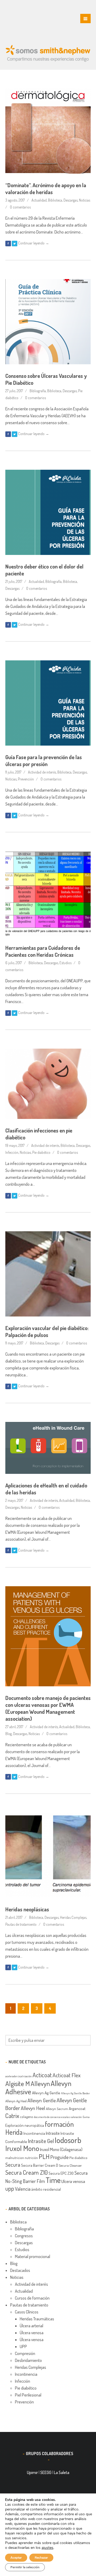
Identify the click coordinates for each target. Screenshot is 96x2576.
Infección (12, 1152)
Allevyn (40, 2083)
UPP (23, 2346)
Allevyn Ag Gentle (46, 2093)
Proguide (59, 2157)
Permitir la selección (25, 2567)
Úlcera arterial (31, 2326)
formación (59, 2124)
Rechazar (41, 2558)
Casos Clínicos (27, 2312)
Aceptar (16, 2558)
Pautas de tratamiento (21, 1924)
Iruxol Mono (22, 2148)
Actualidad (39, 200)
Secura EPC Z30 (61, 2173)
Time (53, 2180)
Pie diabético (41, 1152)
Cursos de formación (32, 2298)
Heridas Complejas (73, 1917)
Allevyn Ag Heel (16, 2101)
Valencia (23, 2189)
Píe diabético (78, 2158)
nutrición (31, 2158)
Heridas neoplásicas (27, 1909)
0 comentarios (20, 207)
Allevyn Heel (33, 2108)
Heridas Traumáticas (37, 2319)
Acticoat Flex (67, 2075)
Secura (13, 2165)
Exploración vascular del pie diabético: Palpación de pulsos (47, 1331)
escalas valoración (72, 2117)
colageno (27, 2117)
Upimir (32, 2472)
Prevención (26, 779)
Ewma (86, 2117)
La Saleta (62, 2472)
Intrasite (53, 2133)
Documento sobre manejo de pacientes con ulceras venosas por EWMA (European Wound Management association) (48, 1708)
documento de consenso (47, 2117)
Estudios (65, 963)
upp (10, 2188)
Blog (9, 1734)
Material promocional (33, 2256)
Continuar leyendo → (34, 243)
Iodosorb (68, 2140)
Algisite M (18, 2083)
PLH (44, 2156)
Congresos (24, 2236)
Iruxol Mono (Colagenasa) (61, 2149)
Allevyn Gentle (42, 2100)
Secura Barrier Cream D (40, 2165)
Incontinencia (34, 2133)
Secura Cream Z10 (27, 2172)
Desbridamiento (28, 2360)
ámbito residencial (46, 2189)
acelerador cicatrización (19, 2076)
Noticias (85, 200)
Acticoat (42, 2075)
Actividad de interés (42, 772)
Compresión (25, 2353)
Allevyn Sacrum (57, 2109)
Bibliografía (38, 391)
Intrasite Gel (41, 2141)
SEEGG (46, 2472)
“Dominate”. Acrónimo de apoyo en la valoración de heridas (46, 189)
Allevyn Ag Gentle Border (75, 2093)
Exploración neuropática (25, 2125)
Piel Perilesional (28, 2395)
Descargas (71, 200)
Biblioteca (55, 200)
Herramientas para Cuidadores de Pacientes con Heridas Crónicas (43, 951)
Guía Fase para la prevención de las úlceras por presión (44, 760)
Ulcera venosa (73, 2181)
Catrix (12, 2116)
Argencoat (77, 2108)
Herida (14, 2132)
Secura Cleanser (70, 2165)
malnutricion (15, 2158)
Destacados (20, 2270)
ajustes (47, 2548)
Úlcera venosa (32, 2333)
